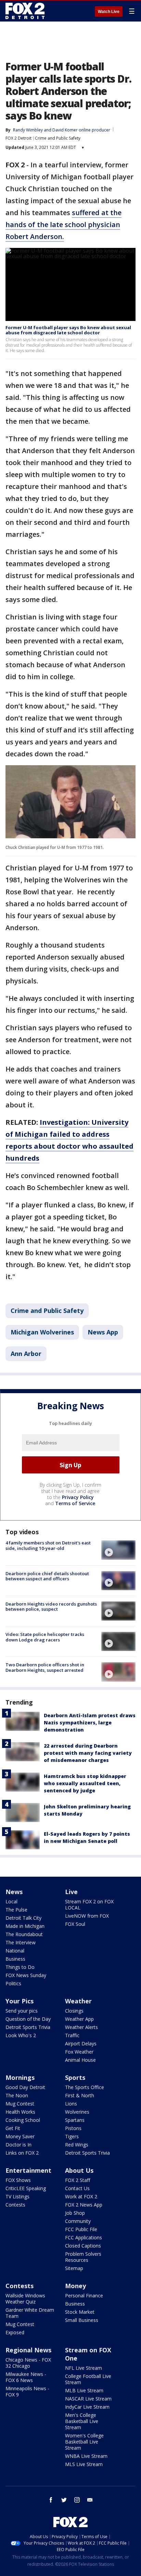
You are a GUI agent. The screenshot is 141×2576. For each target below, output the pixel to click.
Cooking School (23, 2120)
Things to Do (20, 1967)
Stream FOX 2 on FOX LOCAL (89, 1905)
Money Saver (20, 2136)
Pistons (73, 2128)
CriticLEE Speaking (26, 2188)
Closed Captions (83, 2246)
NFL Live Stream (84, 2368)
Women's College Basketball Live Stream (84, 2442)
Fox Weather (79, 2052)
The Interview (21, 1942)
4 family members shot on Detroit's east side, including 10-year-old (48, 1545)
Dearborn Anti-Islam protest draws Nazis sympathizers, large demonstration (90, 1723)
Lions (71, 2104)
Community (78, 2221)
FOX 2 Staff (78, 2180)
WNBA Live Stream (86, 2456)
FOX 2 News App (84, 2205)
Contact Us (77, 2188)
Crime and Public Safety (58, 138)
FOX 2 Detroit (18, 138)
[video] (118, 1550)
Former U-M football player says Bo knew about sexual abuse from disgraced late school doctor (68, 330)
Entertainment (28, 2170)
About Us (79, 2170)
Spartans (75, 2120)
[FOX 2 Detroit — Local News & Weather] (25, 11)
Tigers (72, 2136)
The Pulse (16, 1910)
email (90, 2500)
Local (11, 1901)
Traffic (72, 2035)
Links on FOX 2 (22, 2153)
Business (15, 1959)
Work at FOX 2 (81, 2196)
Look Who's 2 (21, 2035)
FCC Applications (84, 2237)
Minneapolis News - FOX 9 (27, 2391)
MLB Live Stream (84, 2390)
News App (103, 1332)
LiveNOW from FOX (87, 1916)
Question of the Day (28, 2019)
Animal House (80, 2060)
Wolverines (77, 2112)
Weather (78, 2001)
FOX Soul (75, 1924)
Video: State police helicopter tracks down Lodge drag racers (45, 1637)
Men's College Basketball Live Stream (82, 2421)
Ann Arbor (26, 1354)
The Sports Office (85, 2087)
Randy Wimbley (28, 130)
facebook (51, 2500)
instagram (77, 2500)
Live (71, 1892)
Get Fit (13, 2128)
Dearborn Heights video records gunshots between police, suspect (51, 1607)
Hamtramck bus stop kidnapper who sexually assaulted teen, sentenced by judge (85, 1783)
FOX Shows (18, 2180)
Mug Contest (20, 2104)
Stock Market (80, 2312)
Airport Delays (81, 2043)
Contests (15, 2205)
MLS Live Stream (84, 2464)
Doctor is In (18, 2145)
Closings (74, 2011)
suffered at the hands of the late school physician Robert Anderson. (63, 225)
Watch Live (109, 12)
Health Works (20, 2112)
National (15, 1951)
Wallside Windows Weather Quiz (25, 2299)
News (14, 1892)
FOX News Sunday (26, 1975)
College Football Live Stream (88, 2379)
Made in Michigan (25, 1926)
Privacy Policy (78, 1497)
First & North (80, 2095)
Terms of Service (75, 1503)
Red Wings (77, 2145)
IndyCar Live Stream (87, 2407)
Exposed (15, 2332)
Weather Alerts (81, 2027)
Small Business (82, 2320)
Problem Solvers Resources (83, 2257)
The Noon (17, 2095)
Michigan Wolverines (42, 1332)
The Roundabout (24, 1934)
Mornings (20, 2077)
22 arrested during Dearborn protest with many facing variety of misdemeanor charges (88, 1753)
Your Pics (20, 2001)
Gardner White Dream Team (30, 2313)
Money (75, 2286)
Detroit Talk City (23, 1918)
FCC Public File (81, 2229)
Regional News (28, 2350)
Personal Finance (84, 2295)
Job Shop (75, 2213)
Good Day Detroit (25, 2087)
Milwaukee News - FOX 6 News (26, 2377)
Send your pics (22, 2011)
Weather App (79, 2019)
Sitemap (74, 2268)
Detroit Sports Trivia (28, 2027)
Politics (13, 1983)
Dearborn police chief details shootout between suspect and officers (47, 1576)
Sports (75, 2077)
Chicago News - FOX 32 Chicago (28, 2363)
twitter (64, 2500)
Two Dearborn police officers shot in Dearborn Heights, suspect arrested (45, 1667)
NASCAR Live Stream (88, 2399)
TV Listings (17, 2196)
